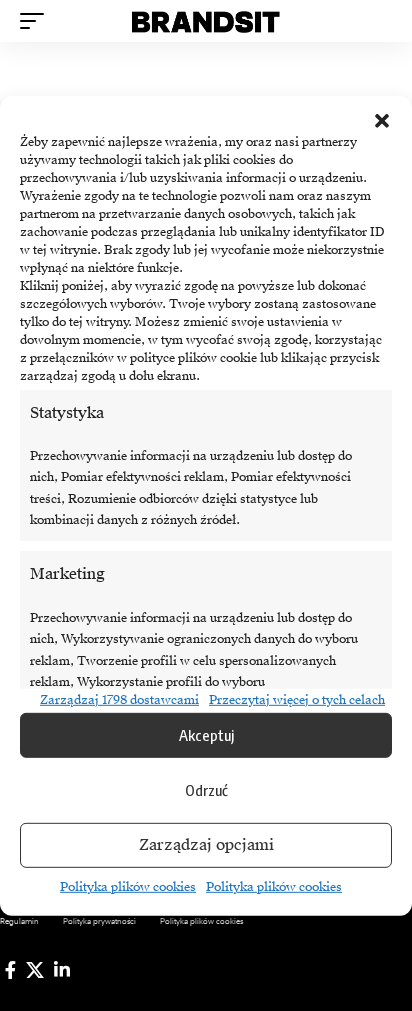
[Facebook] (10, 970)
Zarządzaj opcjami (206, 845)
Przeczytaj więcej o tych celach (297, 699)
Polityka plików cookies (128, 887)
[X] (35, 970)
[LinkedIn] (62, 970)
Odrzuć (206, 790)
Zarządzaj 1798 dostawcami (119, 699)
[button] (382, 120)
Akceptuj (206, 735)
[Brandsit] (206, 21)
